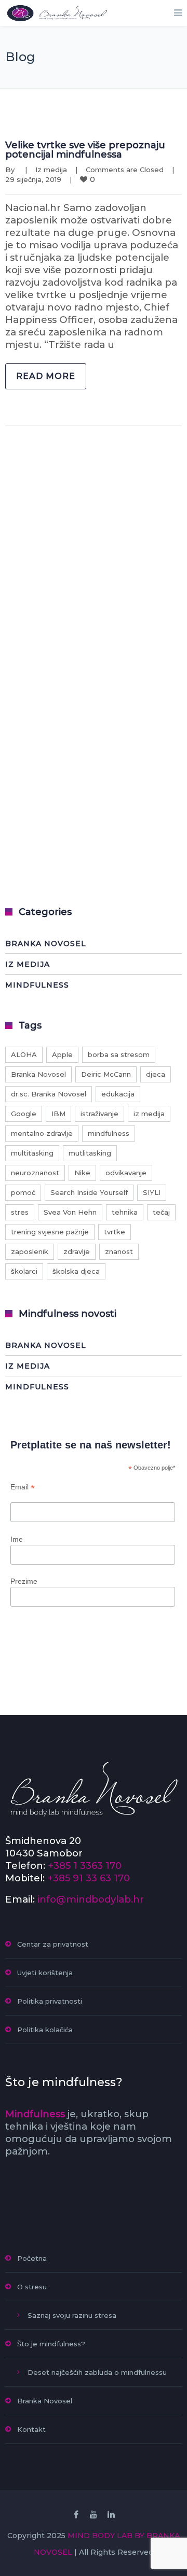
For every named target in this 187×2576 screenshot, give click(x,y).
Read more (46, 376)
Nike (82, 1173)
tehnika (125, 1212)
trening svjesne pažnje (50, 1232)
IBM (58, 1114)
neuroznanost (35, 1173)
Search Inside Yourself (89, 1192)
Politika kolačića (45, 2030)
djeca (156, 1074)
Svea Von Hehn (70, 1212)
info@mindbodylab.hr (91, 1899)
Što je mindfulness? (51, 2344)
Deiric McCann (106, 1074)
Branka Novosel (46, 944)
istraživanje (99, 1114)
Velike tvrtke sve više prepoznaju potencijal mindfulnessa (85, 150)
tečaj (161, 1212)
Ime (17, 1539)
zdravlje (77, 1251)
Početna (32, 2258)
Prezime (24, 1581)
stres (20, 1212)
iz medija (149, 1114)
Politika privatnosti (50, 2001)
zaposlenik (30, 1251)
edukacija (118, 1094)
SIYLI (152, 1192)
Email (23, 1487)
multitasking (32, 1153)
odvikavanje (126, 1173)
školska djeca (76, 1271)
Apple (62, 1054)
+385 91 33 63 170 (89, 1878)
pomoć (23, 1192)
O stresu (32, 2287)
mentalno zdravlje (42, 1133)
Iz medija (51, 170)
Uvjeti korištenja (45, 1973)
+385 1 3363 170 (85, 1866)
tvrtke (115, 1232)
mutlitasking (90, 1153)
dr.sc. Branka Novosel (49, 1094)
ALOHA (24, 1054)
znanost (119, 1251)
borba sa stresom (119, 1054)
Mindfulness (37, 985)
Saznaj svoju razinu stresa (72, 2315)
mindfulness (109, 1133)
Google (24, 1114)
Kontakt (31, 2429)
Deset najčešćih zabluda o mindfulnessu (97, 2372)
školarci (24, 1271)
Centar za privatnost (53, 1944)
